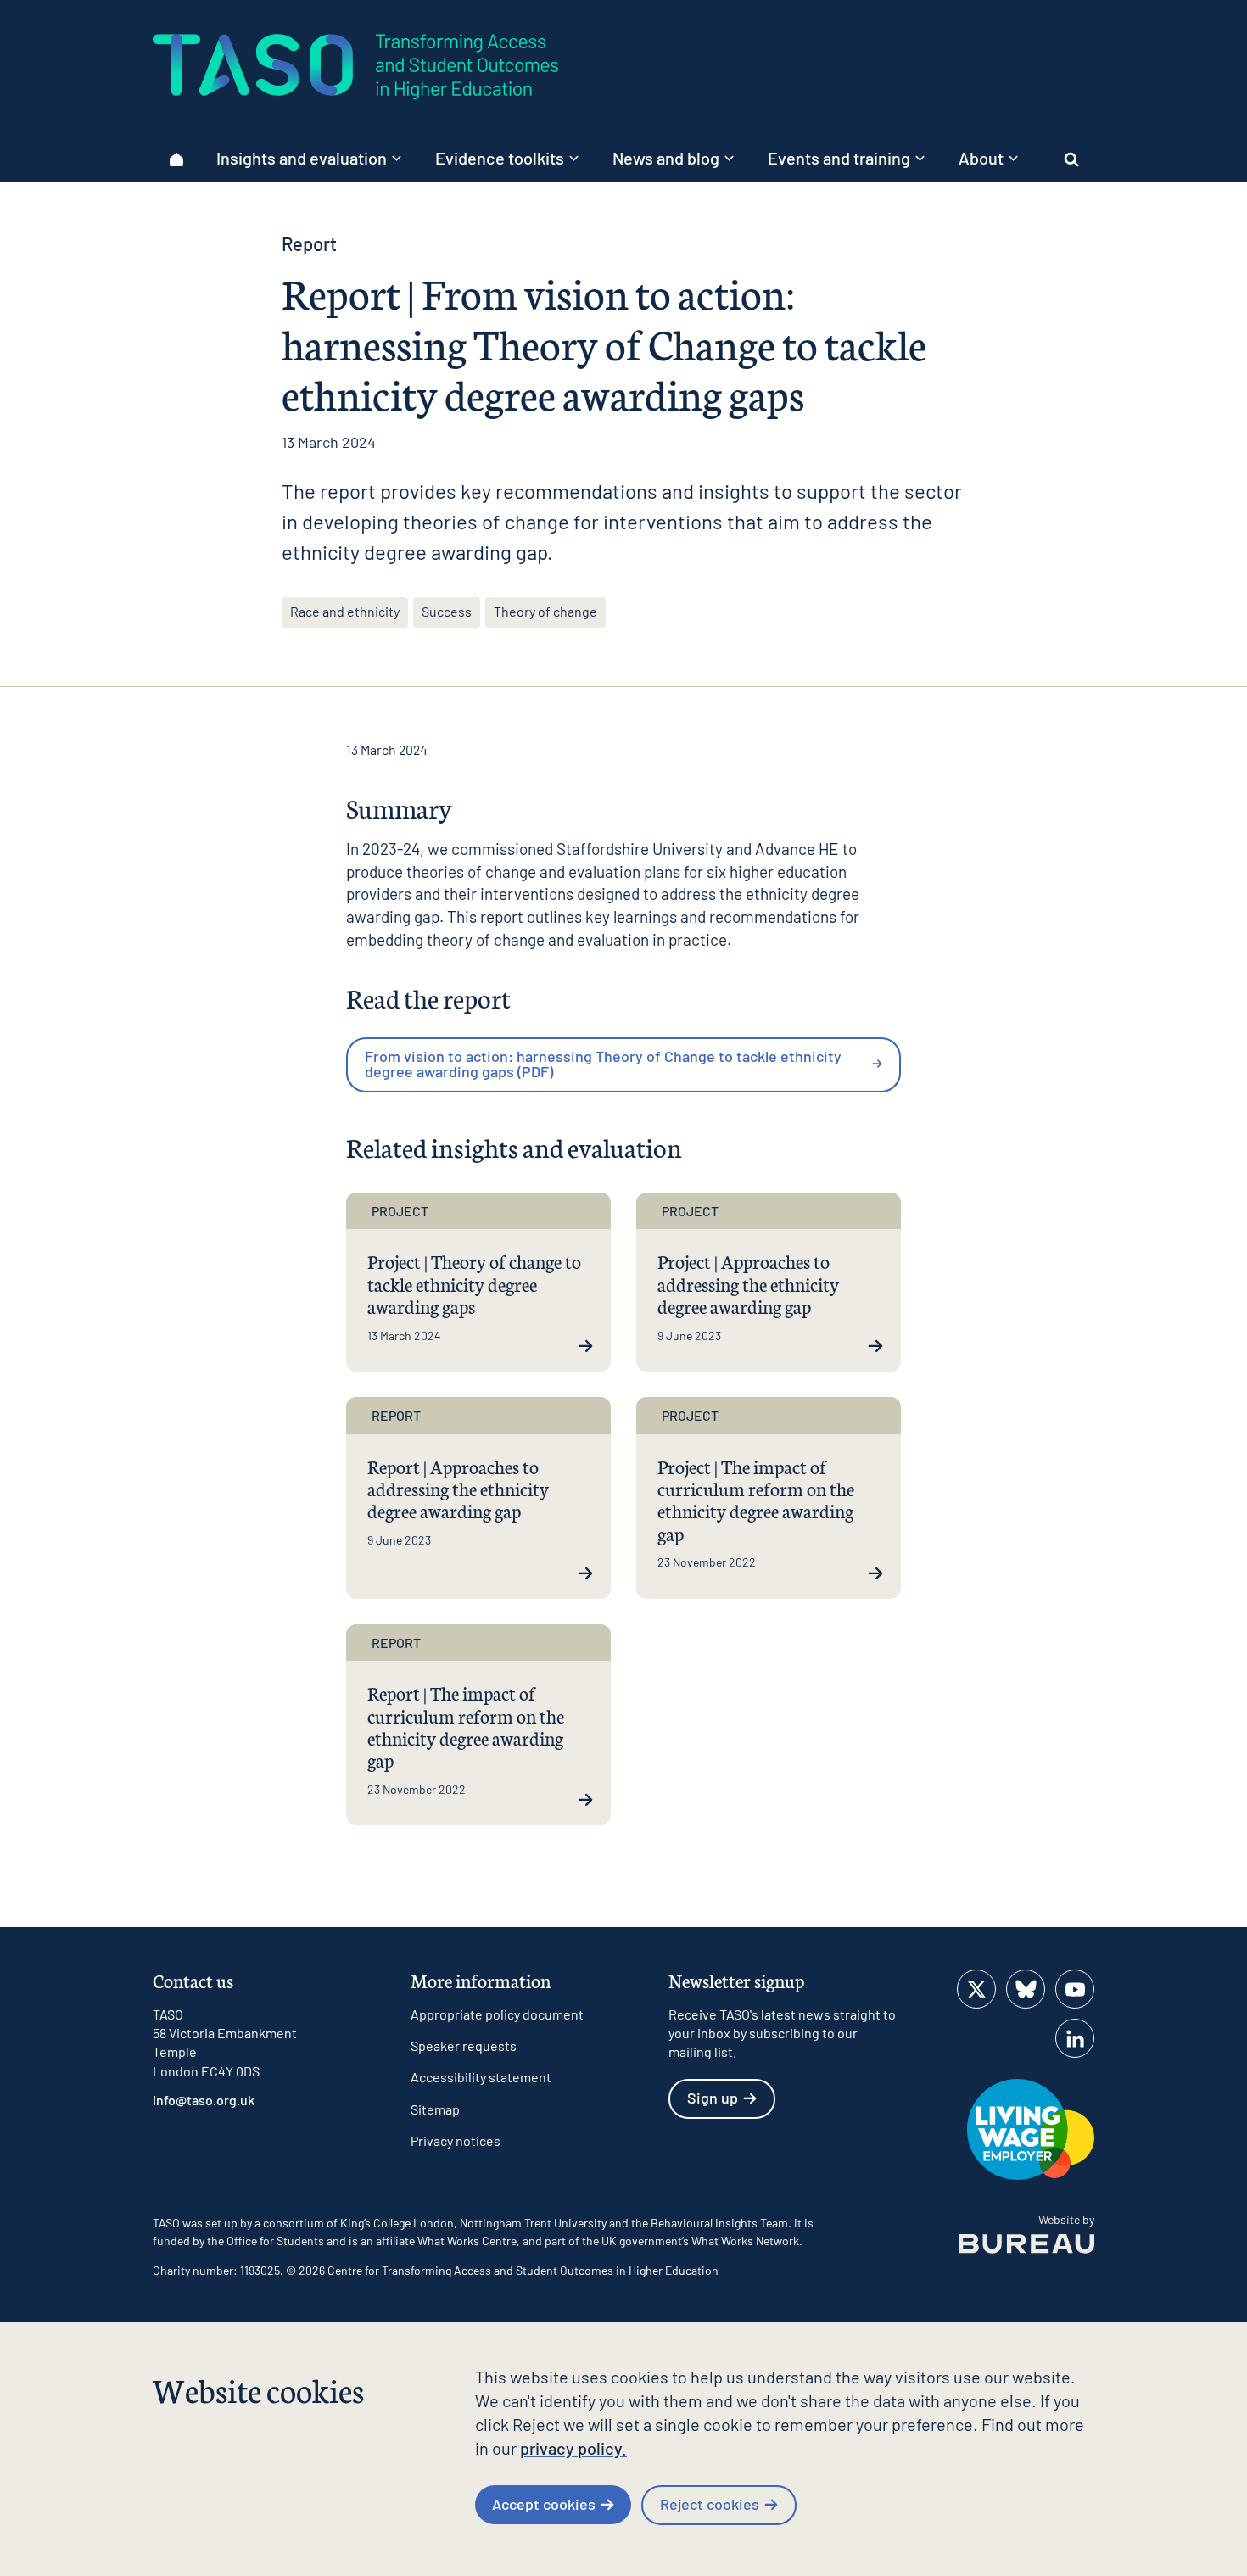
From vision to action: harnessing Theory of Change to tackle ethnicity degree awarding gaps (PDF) (603, 1064)
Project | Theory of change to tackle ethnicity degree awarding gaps (474, 1283)
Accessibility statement (481, 2077)
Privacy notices (456, 2140)
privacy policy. (573, 2448)
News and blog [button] (666, 158)
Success (447, 611)
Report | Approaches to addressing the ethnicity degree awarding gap (458, 1489)
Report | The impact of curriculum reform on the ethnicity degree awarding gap (466, 1726)
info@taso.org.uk (204, 2100)
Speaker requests (464, 2045)
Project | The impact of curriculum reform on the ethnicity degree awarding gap (756, 1500)
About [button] (981, 158)
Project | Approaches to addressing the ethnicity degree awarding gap (748, 1283)
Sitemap (435, 2109)
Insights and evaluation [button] (302, 158)
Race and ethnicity (345, 611)
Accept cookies (544, 2504)
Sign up (713, 2098)
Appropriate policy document (497, 2014)
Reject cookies (710, 2504)
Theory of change (545, 611)
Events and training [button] (839, 158)
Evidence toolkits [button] (500, 158)
